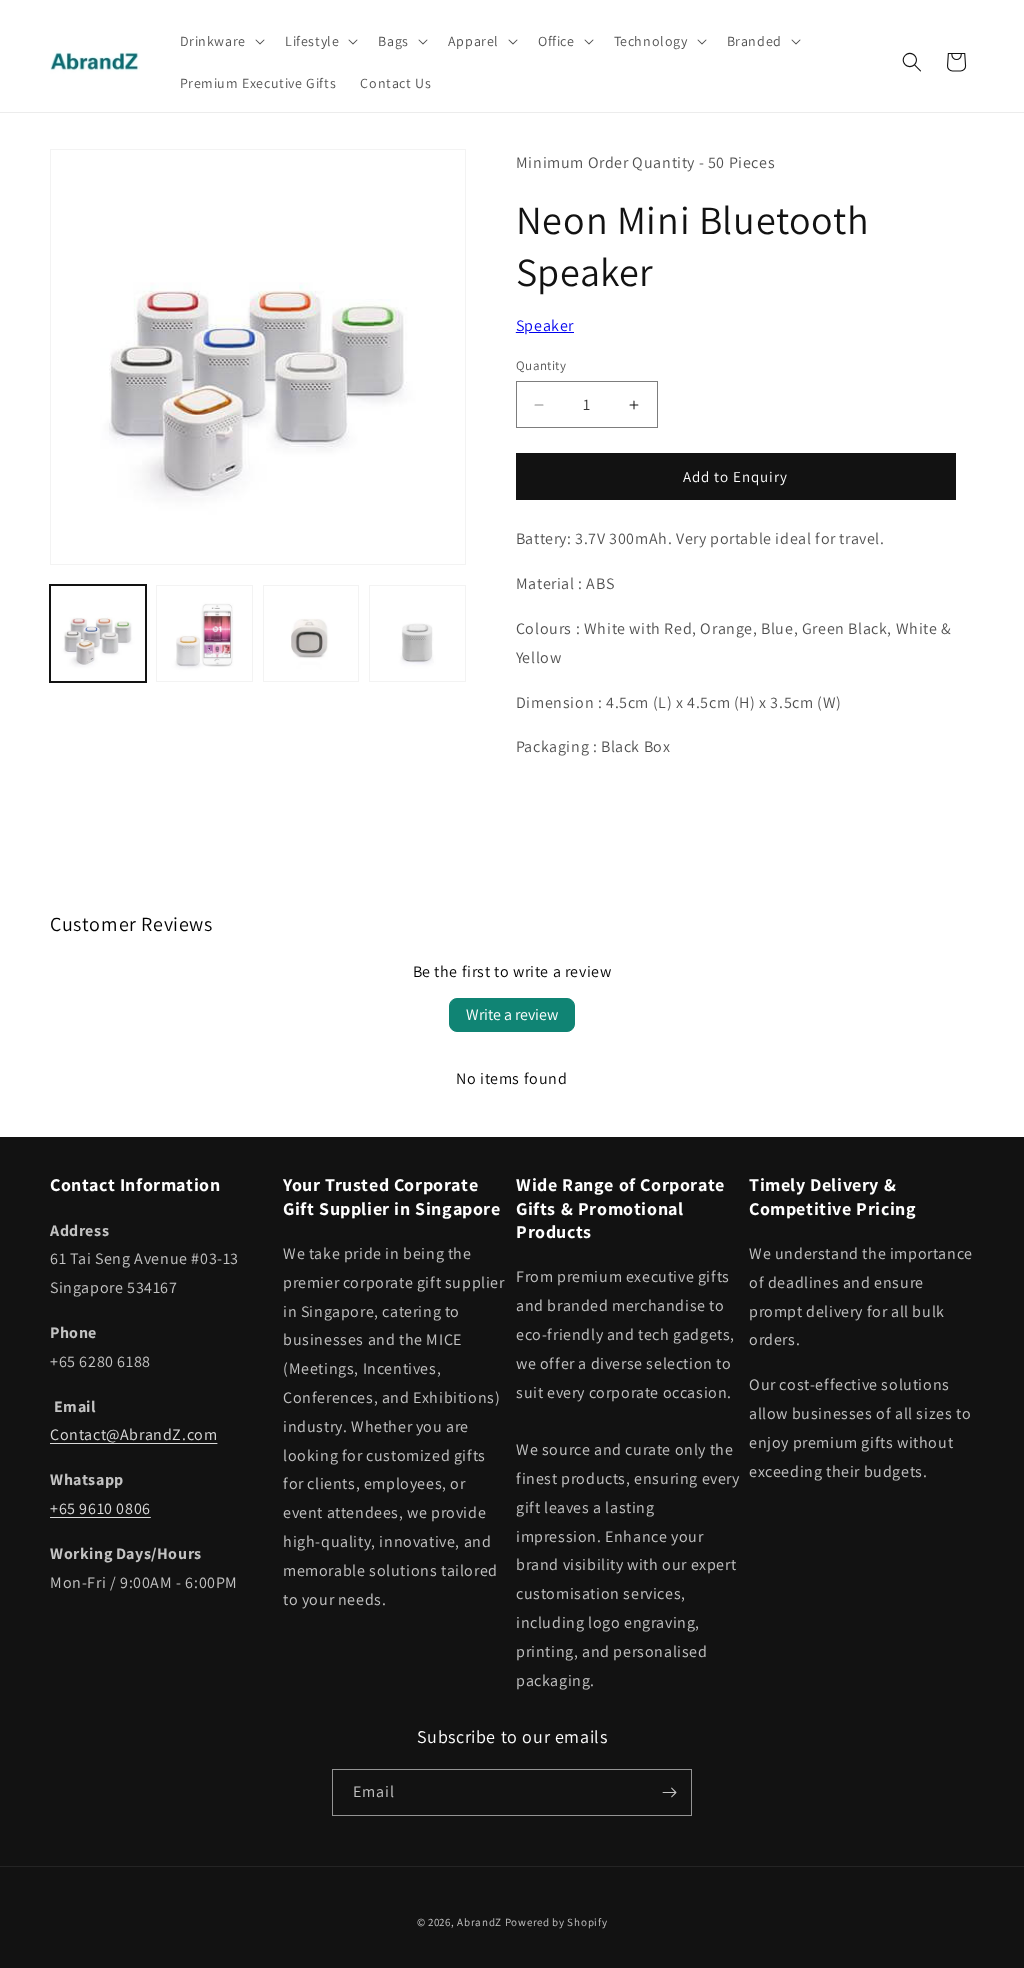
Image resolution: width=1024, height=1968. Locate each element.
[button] (220, 41)
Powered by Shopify (556, 1922)
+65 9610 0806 (100, 1508)
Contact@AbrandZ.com (133, 1434)
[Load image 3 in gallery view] (311, 633)
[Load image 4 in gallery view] (417, 633)
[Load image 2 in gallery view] (204, 633)
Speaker (545, 325)
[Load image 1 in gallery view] (98, 633)
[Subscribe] (669, 1792)
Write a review (512, 1014)
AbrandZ (479, 1922)
